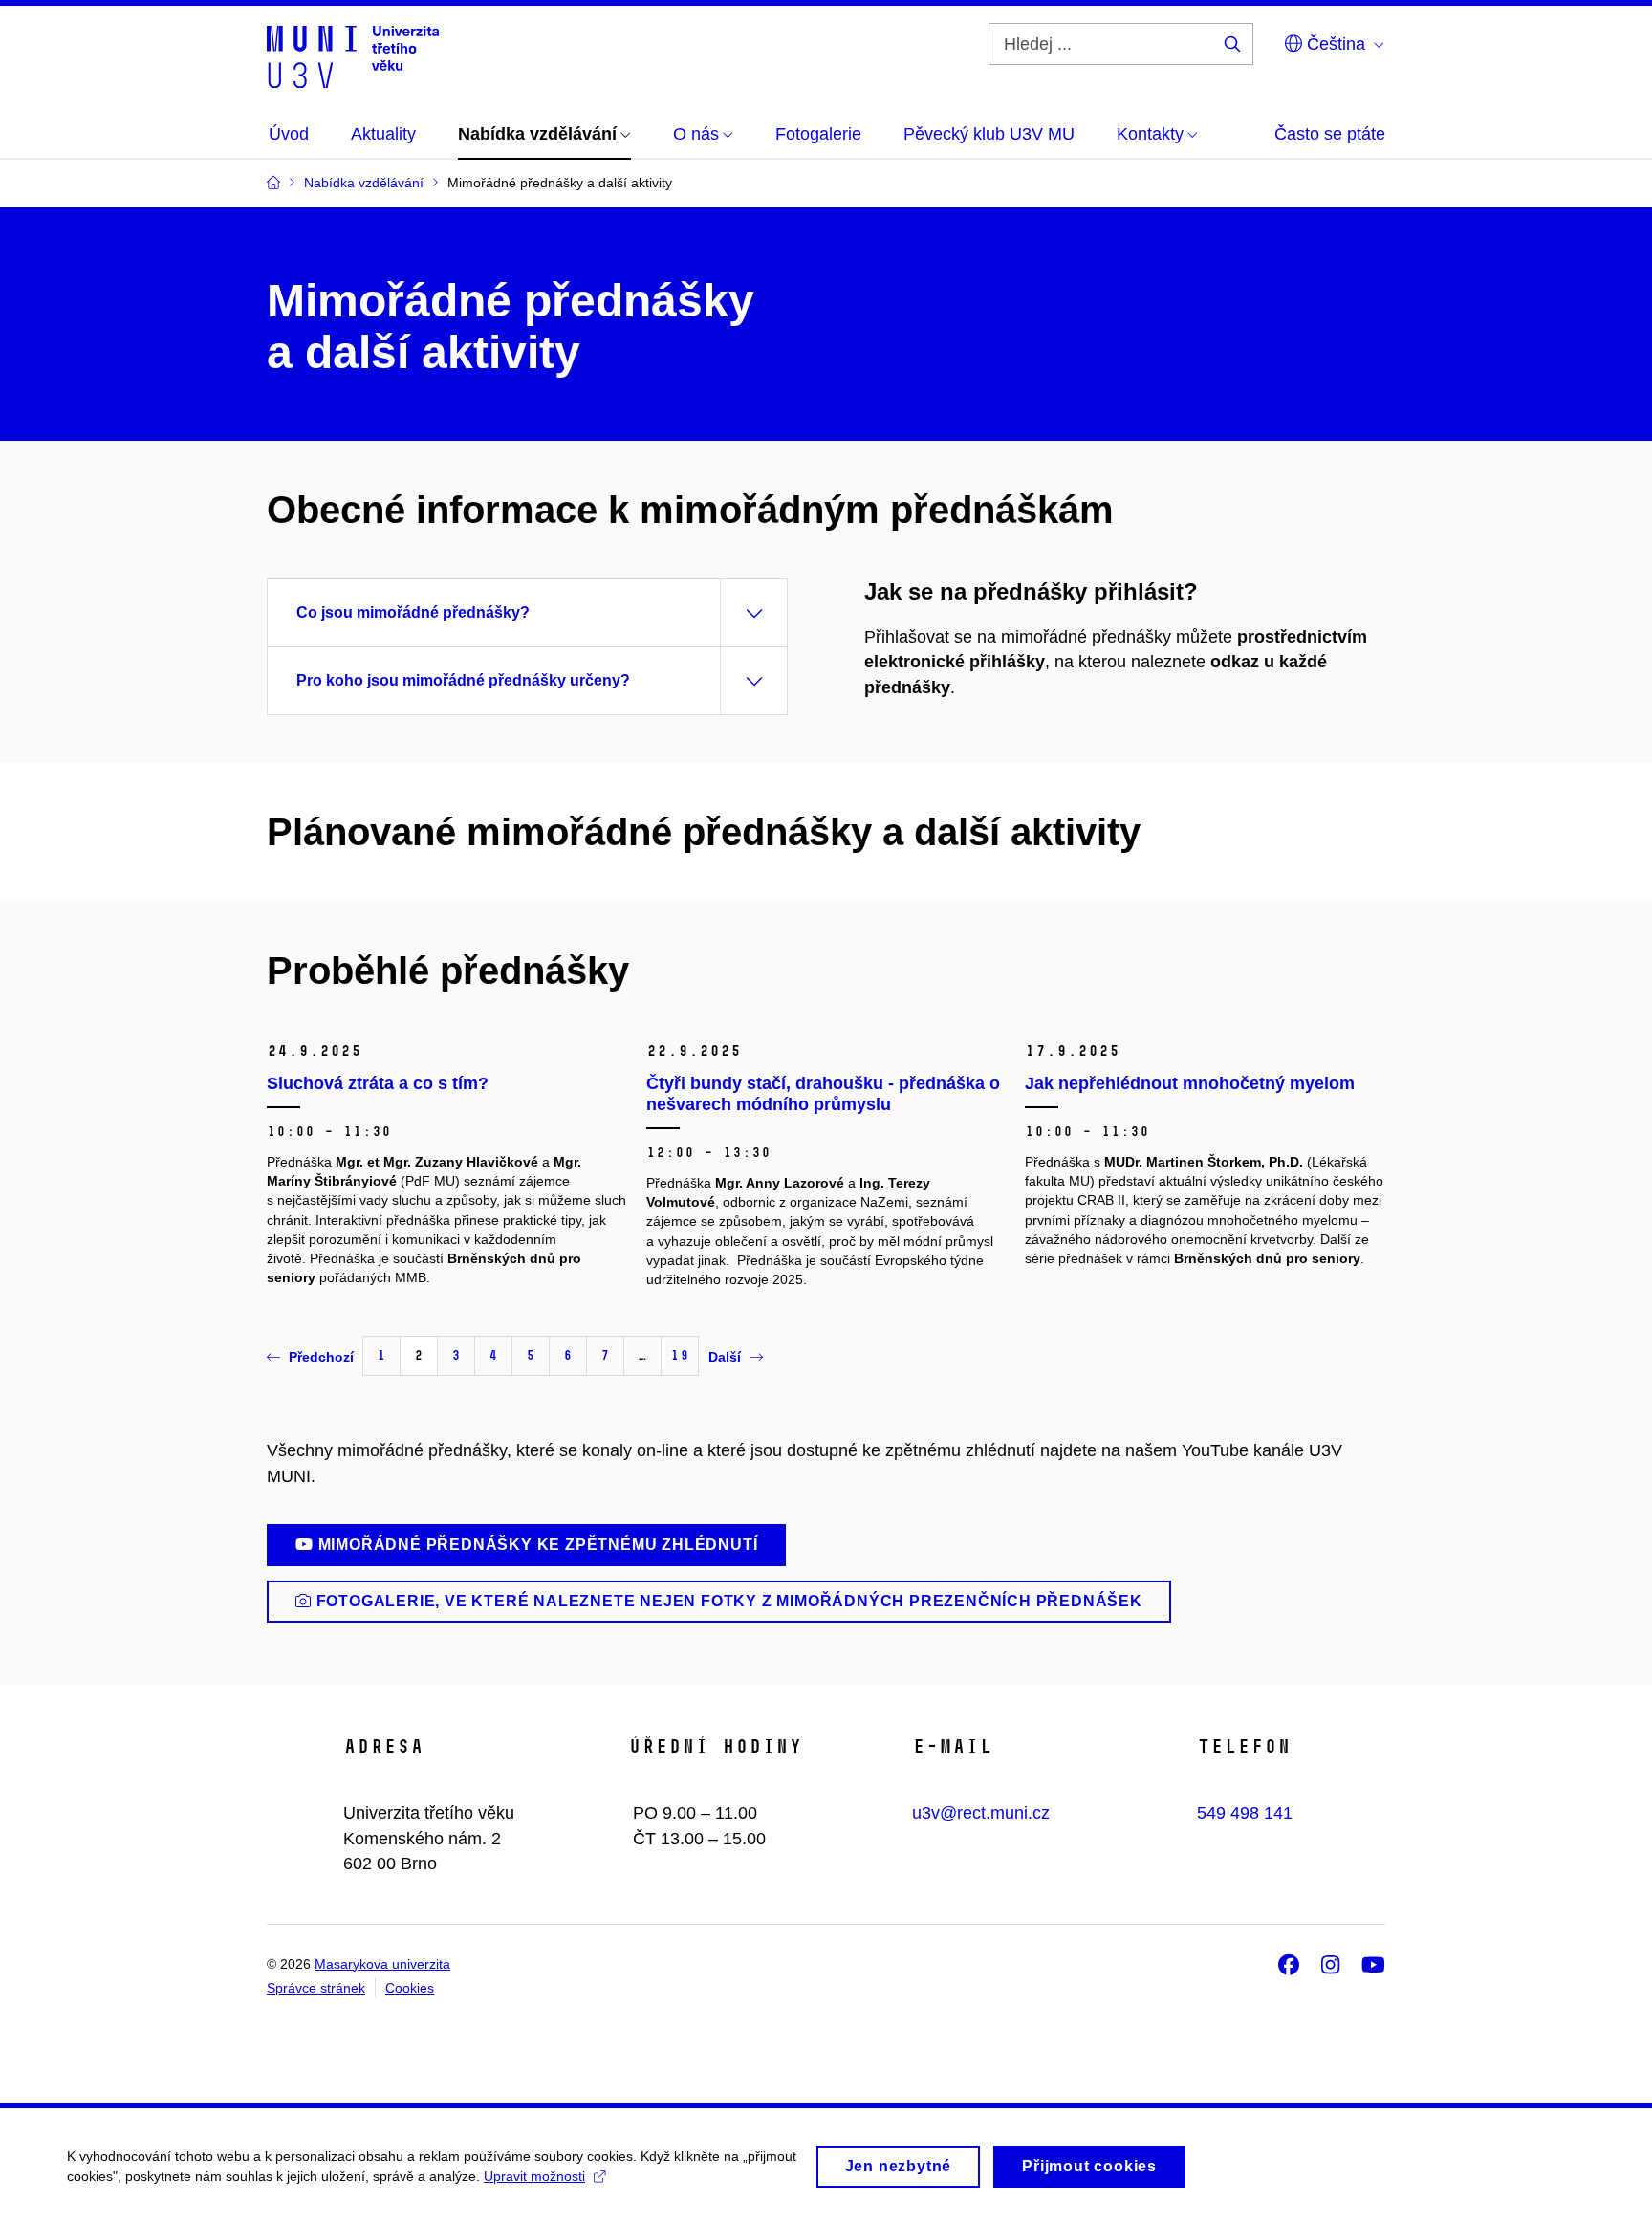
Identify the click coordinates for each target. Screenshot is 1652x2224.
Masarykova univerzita (382, 1964)
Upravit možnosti (534, 2176)
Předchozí (321, 1357)
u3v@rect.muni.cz (981, 1813)
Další (725, 1357)
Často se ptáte (1330, 134)
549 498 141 (1245, 1813)
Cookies (410, 1988)
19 (680, 1355)
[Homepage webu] (353, 55)
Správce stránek (316, 1988)
